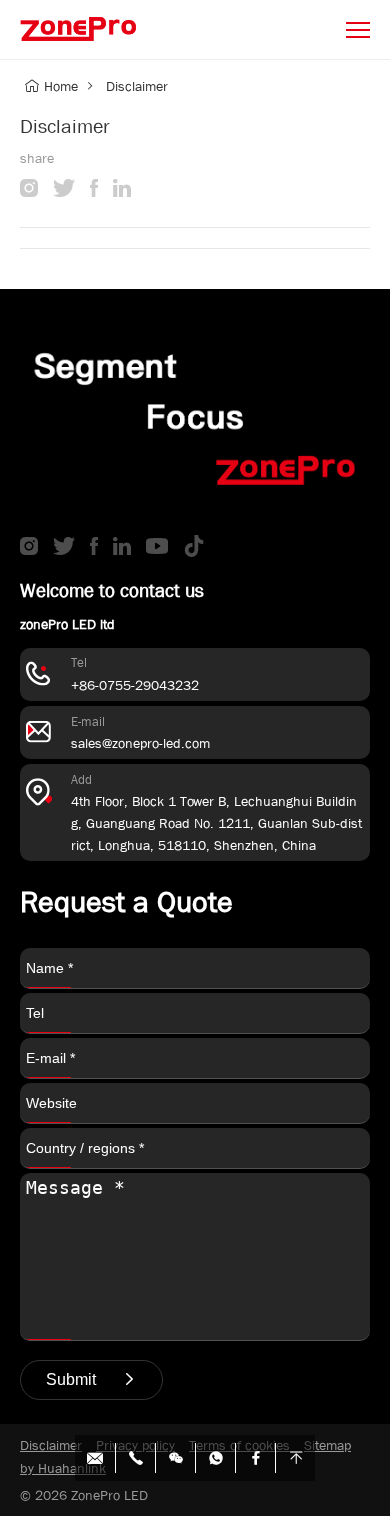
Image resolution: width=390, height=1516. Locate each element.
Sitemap (327, 1445)
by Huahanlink (63, 1468)
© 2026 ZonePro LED (84, 1495)
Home (61, 86)
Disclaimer (137, 86)
